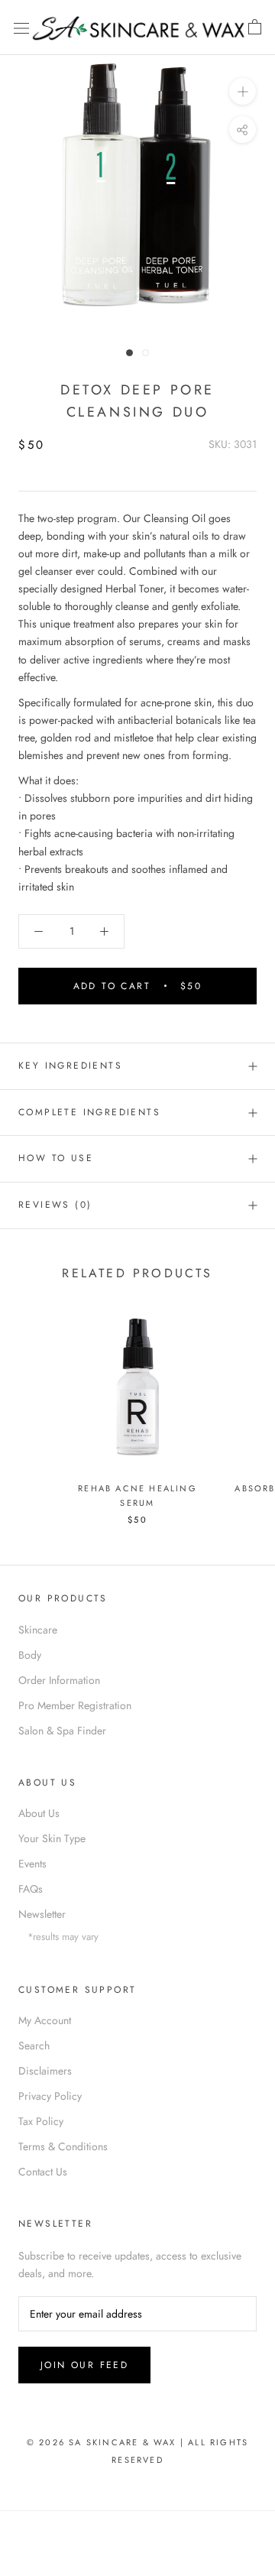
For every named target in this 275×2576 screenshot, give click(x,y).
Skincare (38, 1630)
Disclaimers (45, 2071)
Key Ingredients (70, 1066)
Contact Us (43, 2172)
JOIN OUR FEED (84, 2365)
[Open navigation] (21, 28)
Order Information (59, 1680)
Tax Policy (41, 2121)
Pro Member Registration (75, 1705)
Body (30, 1655)
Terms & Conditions (63, 2146)
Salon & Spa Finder (62, 1731)
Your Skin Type (52, 1838)
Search (34, 2046)
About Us (39, 1813)
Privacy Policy (50, 2096)
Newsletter (42, 1914)
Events (32, 1864)
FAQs (31, 1889)
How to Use (56, 1158)
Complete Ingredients (89, 1112)
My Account (45, 2020)
